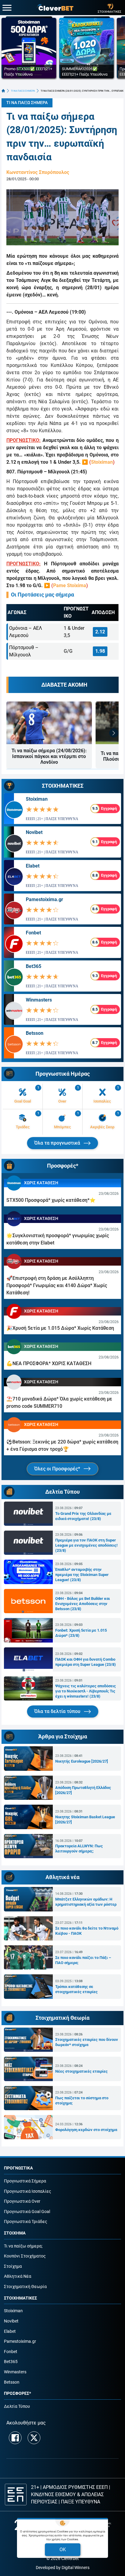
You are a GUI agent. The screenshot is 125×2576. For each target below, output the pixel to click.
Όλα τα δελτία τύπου (58, 1711)
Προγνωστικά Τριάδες (26, 2222)
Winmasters (39, 1000)
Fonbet (33, 933)
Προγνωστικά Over (22, 2201)
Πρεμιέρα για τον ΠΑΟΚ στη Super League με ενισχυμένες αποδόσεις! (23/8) (86, 1545)
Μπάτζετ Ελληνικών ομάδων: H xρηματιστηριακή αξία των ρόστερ (86, 1902)
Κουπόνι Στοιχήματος (25, 2256)
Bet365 (34, 966)
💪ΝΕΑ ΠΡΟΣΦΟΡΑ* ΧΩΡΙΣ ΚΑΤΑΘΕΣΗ (49, 1363)
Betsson (35, 1033)
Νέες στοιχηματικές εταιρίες (81, 2071)
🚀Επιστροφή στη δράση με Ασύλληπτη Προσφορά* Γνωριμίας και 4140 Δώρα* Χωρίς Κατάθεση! (57, 1285)
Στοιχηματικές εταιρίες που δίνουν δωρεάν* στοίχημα (87, 2042)
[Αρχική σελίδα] (3, 91)
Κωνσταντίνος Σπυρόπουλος (38, 172)
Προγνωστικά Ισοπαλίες (28, 2191)
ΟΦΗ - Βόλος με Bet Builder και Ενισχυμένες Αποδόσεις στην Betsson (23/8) (83, 1604)
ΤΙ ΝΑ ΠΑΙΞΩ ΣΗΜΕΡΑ (23, 91)
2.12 (100, 632)
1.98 (100, 651)
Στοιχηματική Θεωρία (25, 2287)
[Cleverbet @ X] (34, 2438)
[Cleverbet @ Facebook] (15, 2438)
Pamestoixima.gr (44, 899)
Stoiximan (102, 462)
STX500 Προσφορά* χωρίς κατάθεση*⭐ (51, 1200)
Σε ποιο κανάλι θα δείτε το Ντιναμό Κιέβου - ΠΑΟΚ (87, 1931)
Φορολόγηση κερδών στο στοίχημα (86, 2130)
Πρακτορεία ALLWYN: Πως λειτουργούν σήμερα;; (79, 1849)
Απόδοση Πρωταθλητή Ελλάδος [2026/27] (83, 1790)
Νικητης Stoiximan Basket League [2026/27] (85, 1819)
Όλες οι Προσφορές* (58, 1469)
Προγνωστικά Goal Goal (27, 2212)
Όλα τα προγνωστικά (58, 1143)
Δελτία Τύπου (17, 2406)
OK (63, 2550)
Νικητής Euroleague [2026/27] (82, 1761)
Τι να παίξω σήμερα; (23, 2246)
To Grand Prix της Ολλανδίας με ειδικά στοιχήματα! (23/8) (83, 1516)
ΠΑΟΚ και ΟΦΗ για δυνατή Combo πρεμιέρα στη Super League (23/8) (86, 1662)
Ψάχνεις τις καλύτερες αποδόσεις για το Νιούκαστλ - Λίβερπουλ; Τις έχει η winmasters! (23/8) (86, 1691)
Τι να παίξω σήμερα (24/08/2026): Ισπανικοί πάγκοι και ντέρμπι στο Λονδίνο (49, 756)
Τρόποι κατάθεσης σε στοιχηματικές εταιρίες (76, 1989)
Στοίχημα (13, 2266)
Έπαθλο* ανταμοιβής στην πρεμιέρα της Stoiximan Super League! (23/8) (82, 1575)
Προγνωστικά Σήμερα (25, 2181)
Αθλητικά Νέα (18, 2276)
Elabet (33, 866)
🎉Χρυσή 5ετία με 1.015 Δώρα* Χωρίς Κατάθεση (60, 1328)
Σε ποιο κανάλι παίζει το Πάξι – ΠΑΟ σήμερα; (83, 1960)
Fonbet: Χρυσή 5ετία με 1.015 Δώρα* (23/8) (81, 1633)
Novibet (34, 832)
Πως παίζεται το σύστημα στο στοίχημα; (82, 2100)
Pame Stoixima (70, 585)
